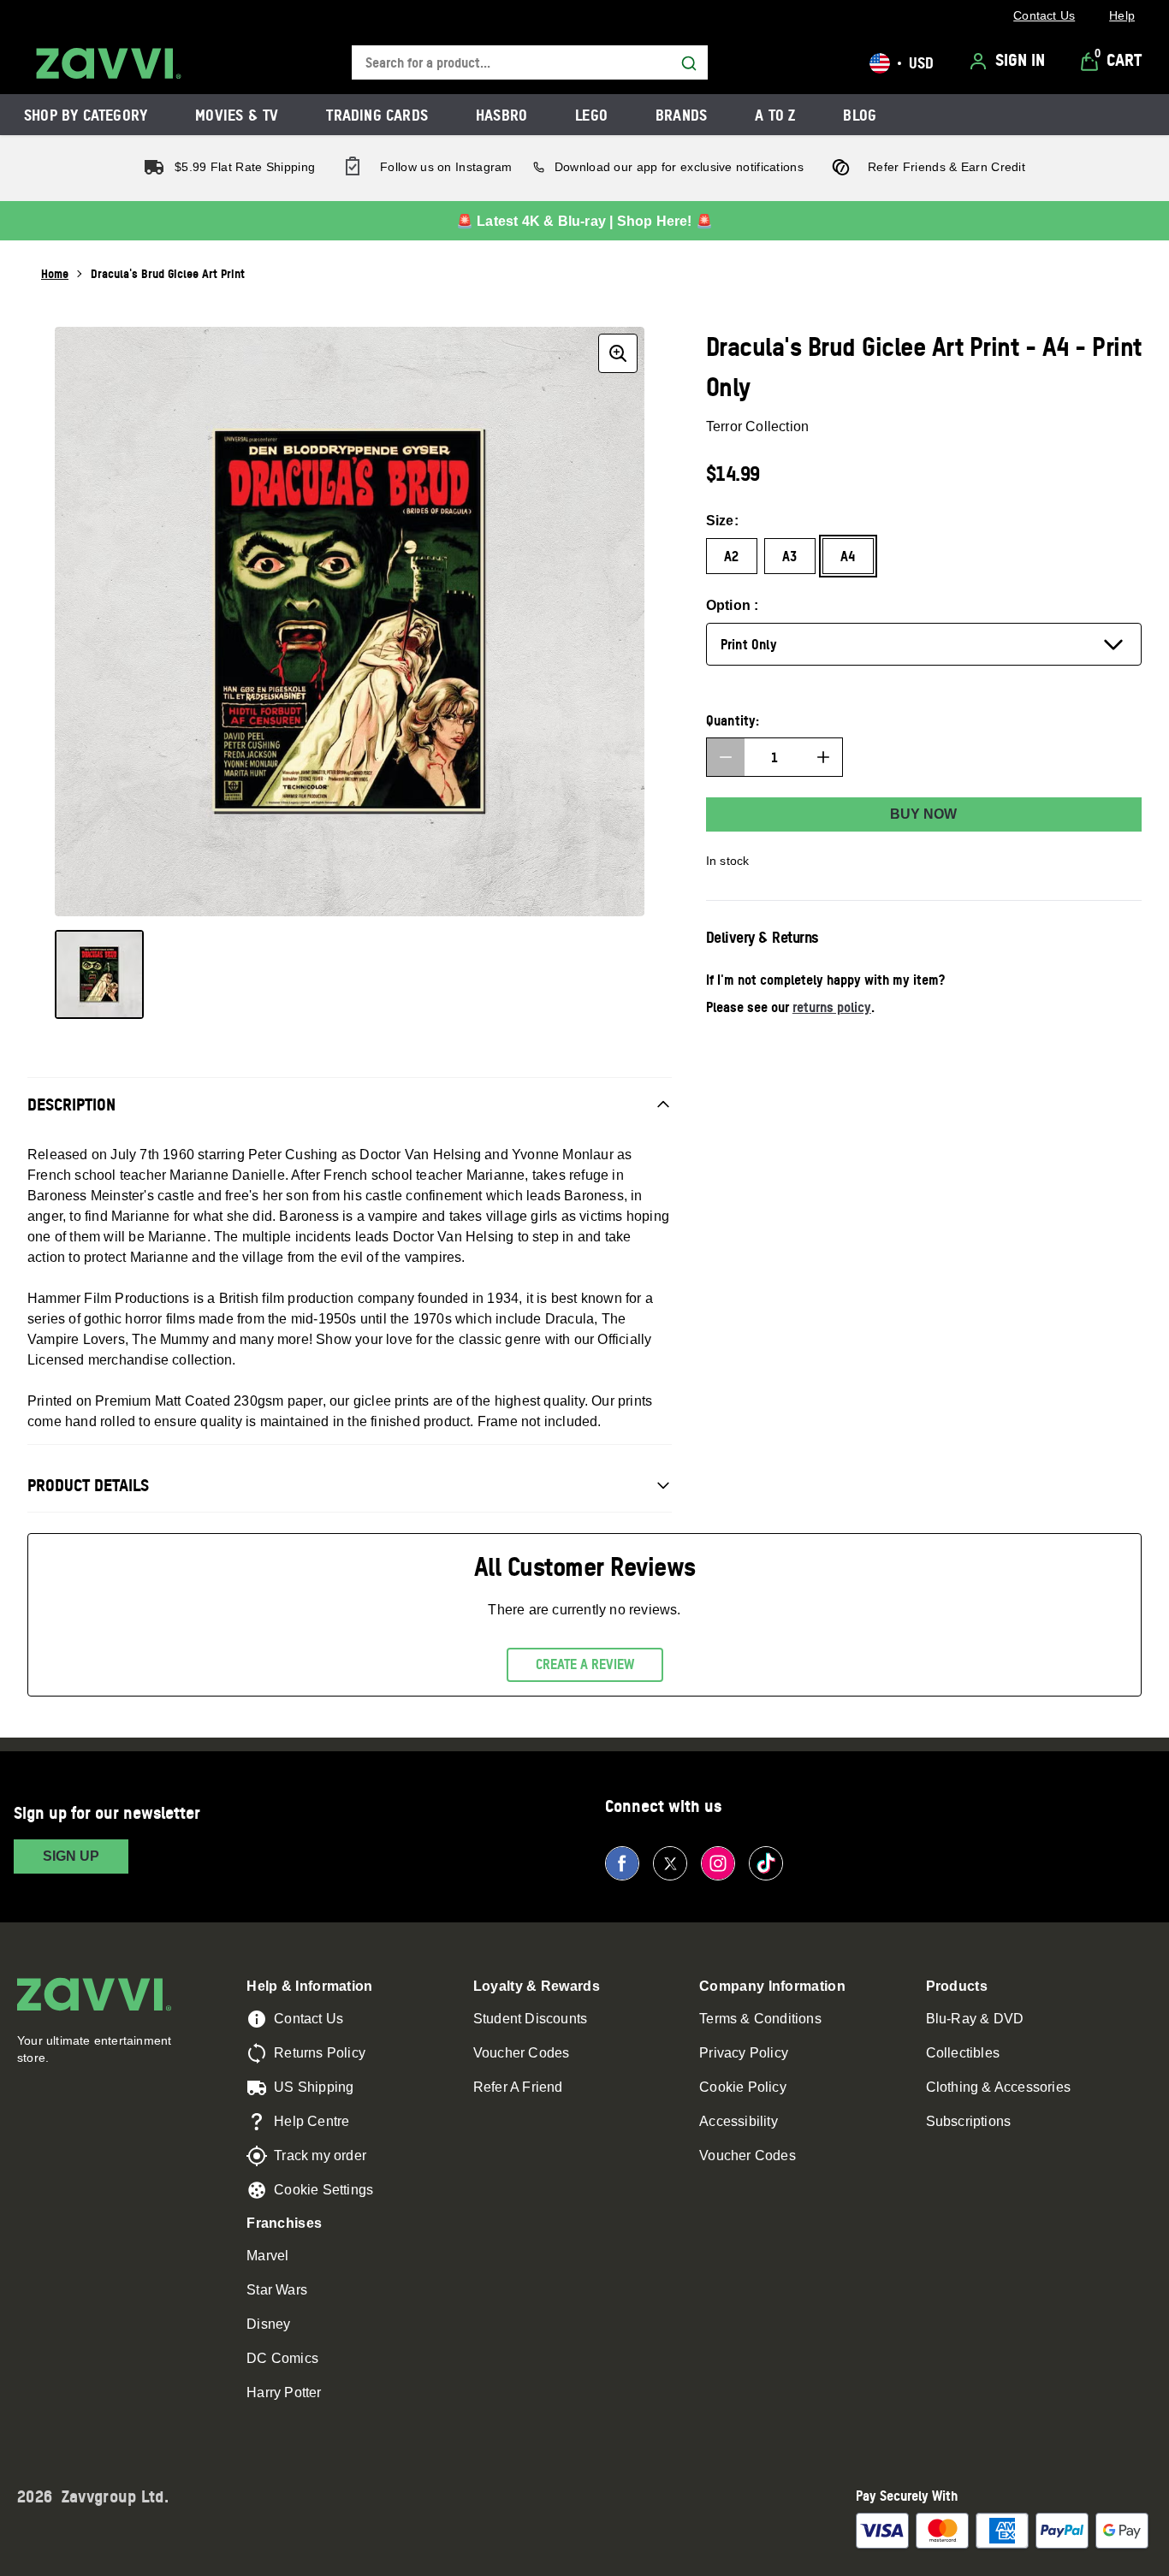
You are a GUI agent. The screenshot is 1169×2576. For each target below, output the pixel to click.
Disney (268, 2324)
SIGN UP (71, 1856)
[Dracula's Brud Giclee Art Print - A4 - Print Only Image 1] (99, 974)
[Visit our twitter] (670, 1863)
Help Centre (312, 2121)
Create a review (585, 1664)
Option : (733, 605)
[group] (350, 622)
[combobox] (530, 63)
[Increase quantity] (823, 757)
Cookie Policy (743, 2087)
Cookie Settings (323, 2190)
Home (55, 273)
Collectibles (963, 2053)
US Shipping (314, 2087)
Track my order (320, 2156)
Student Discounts (530, 2019)
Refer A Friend (518, 2087)
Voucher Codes (522, 2053)
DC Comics (282, 2358)
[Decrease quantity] (726, 757)
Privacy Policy (744, 2053)
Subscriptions (969, 2121)
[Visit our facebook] (622, 1863)
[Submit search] (689, 63)
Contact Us (309, 2019)
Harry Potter (284, 2392)
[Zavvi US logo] (109, 63)
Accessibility (739, 2121)
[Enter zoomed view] (618, 353)
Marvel (267, 2256)
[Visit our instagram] (718, 1863)
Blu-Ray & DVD (975, 2019)
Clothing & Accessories (998, 2087)
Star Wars (277, 2290)
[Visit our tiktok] (766, 1863)
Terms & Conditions (760, 2019)
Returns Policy (320, 2053)
